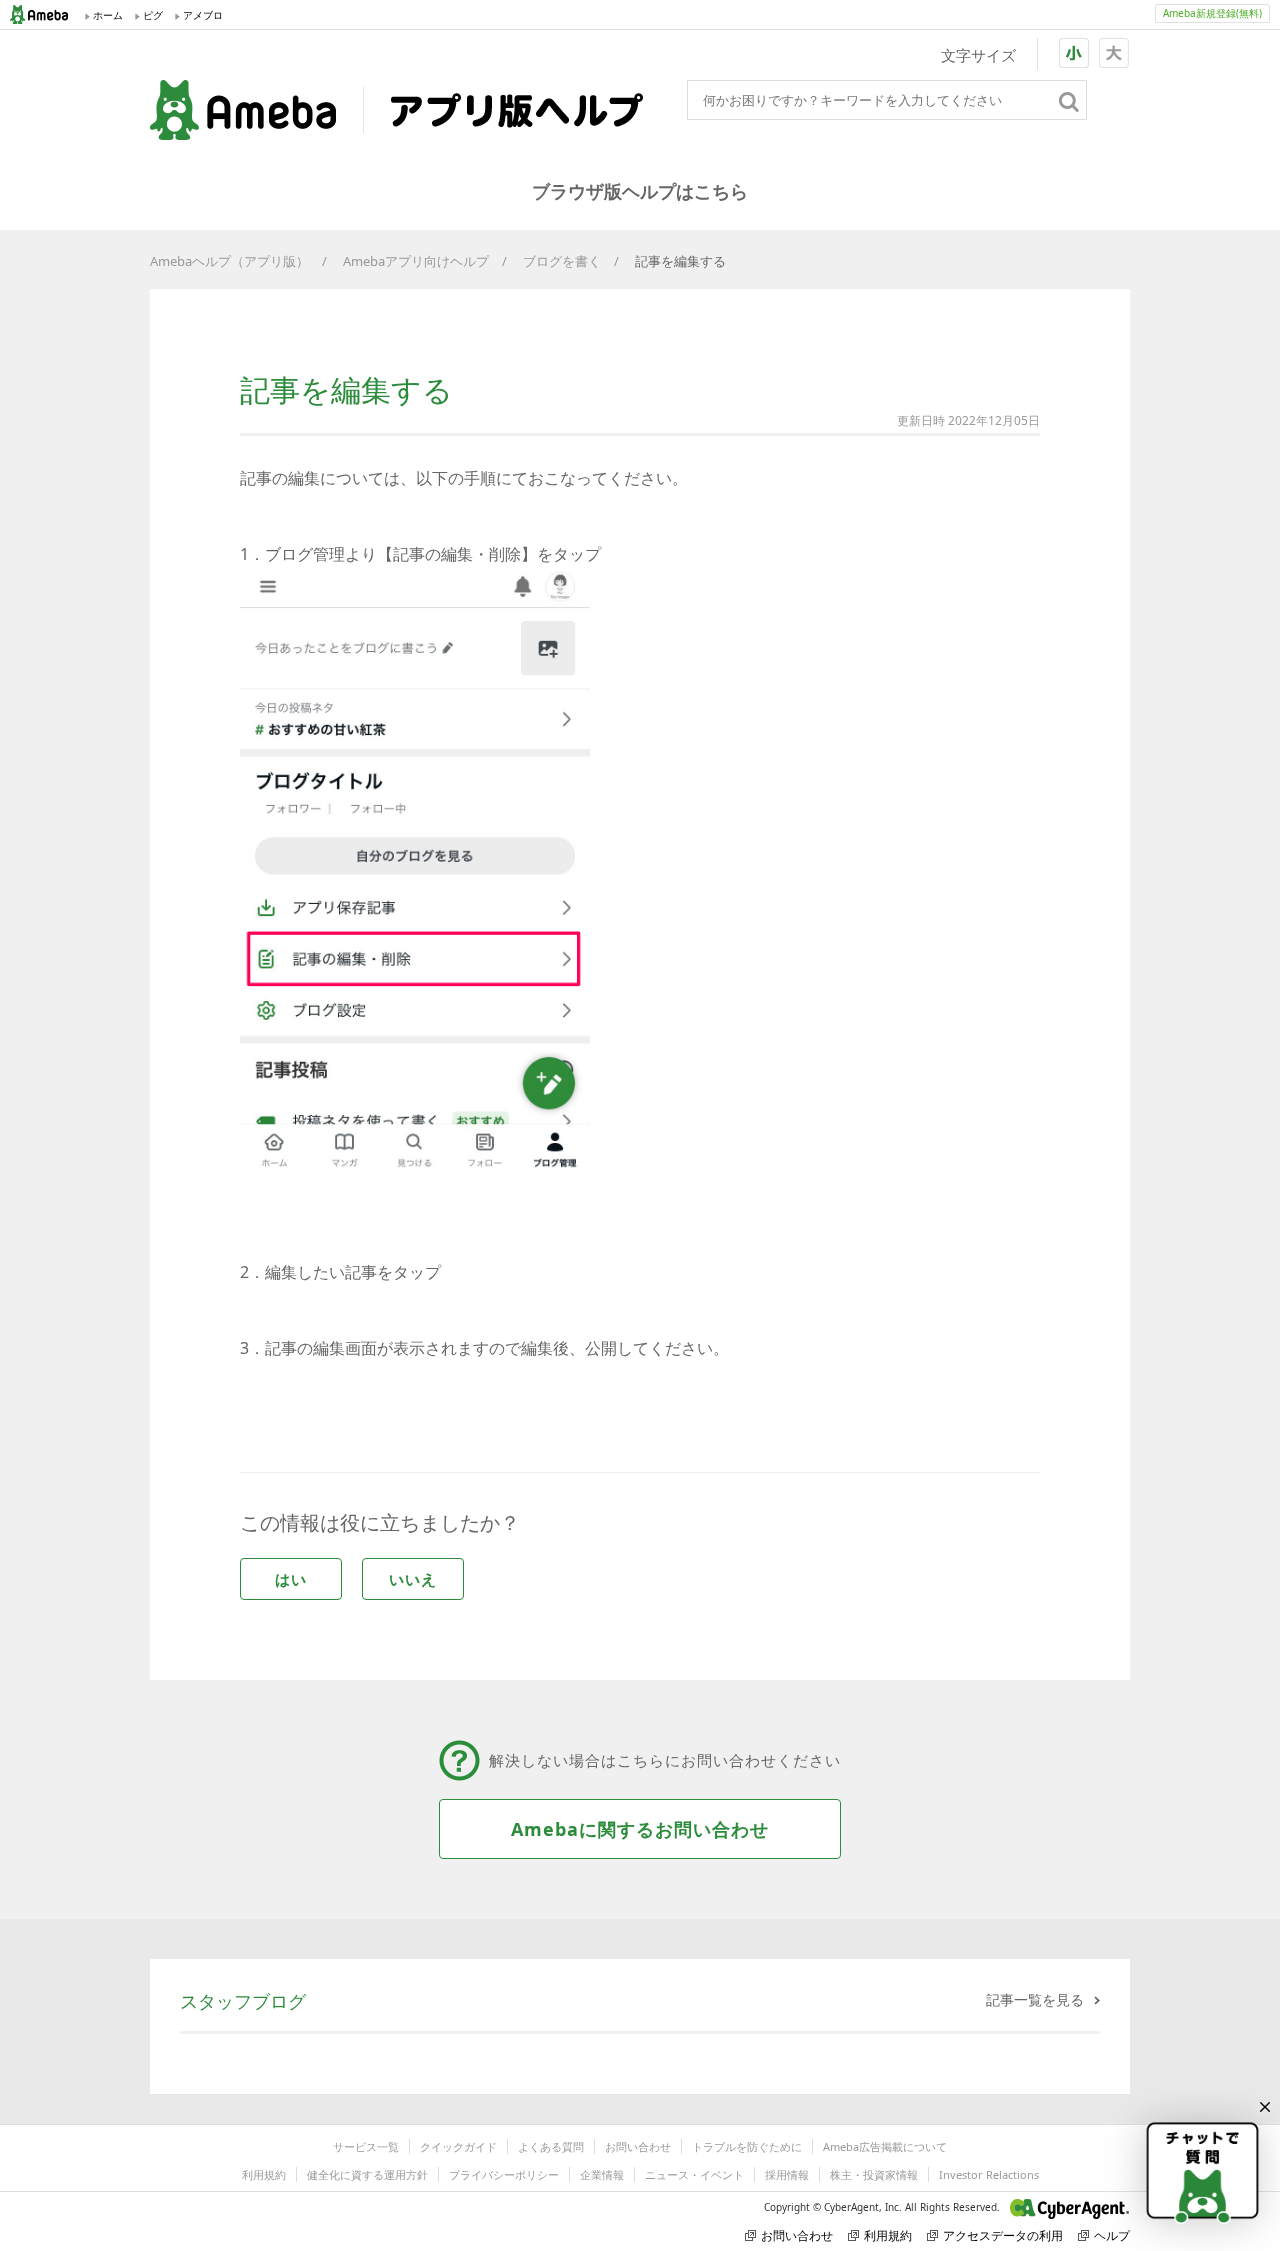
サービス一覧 (366, 2146)
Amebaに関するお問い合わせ (640, 1829)
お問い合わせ (638, 2146)
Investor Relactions (989, 2174)
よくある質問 (551, 2146)
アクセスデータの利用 (1003, 2235)
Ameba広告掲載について (885, 2146)
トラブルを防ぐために (747, 2146)
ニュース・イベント (694, 2174)
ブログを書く (562, 261)
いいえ (413, 1579)
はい (291, 1579)
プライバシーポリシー (504, 2174)
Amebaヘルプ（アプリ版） (229, 261)
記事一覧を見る (1035, 1999)
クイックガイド (458, 2146)
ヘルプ (1112, 2235)
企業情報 (602, 2174)
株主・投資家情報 (874, 2174)
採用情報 (787, 2174)
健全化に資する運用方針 (367, 2174)
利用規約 (264, 2174)
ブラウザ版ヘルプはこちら (640, 191)
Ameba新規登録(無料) (1212, 13)
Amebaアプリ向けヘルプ (416, 261)
